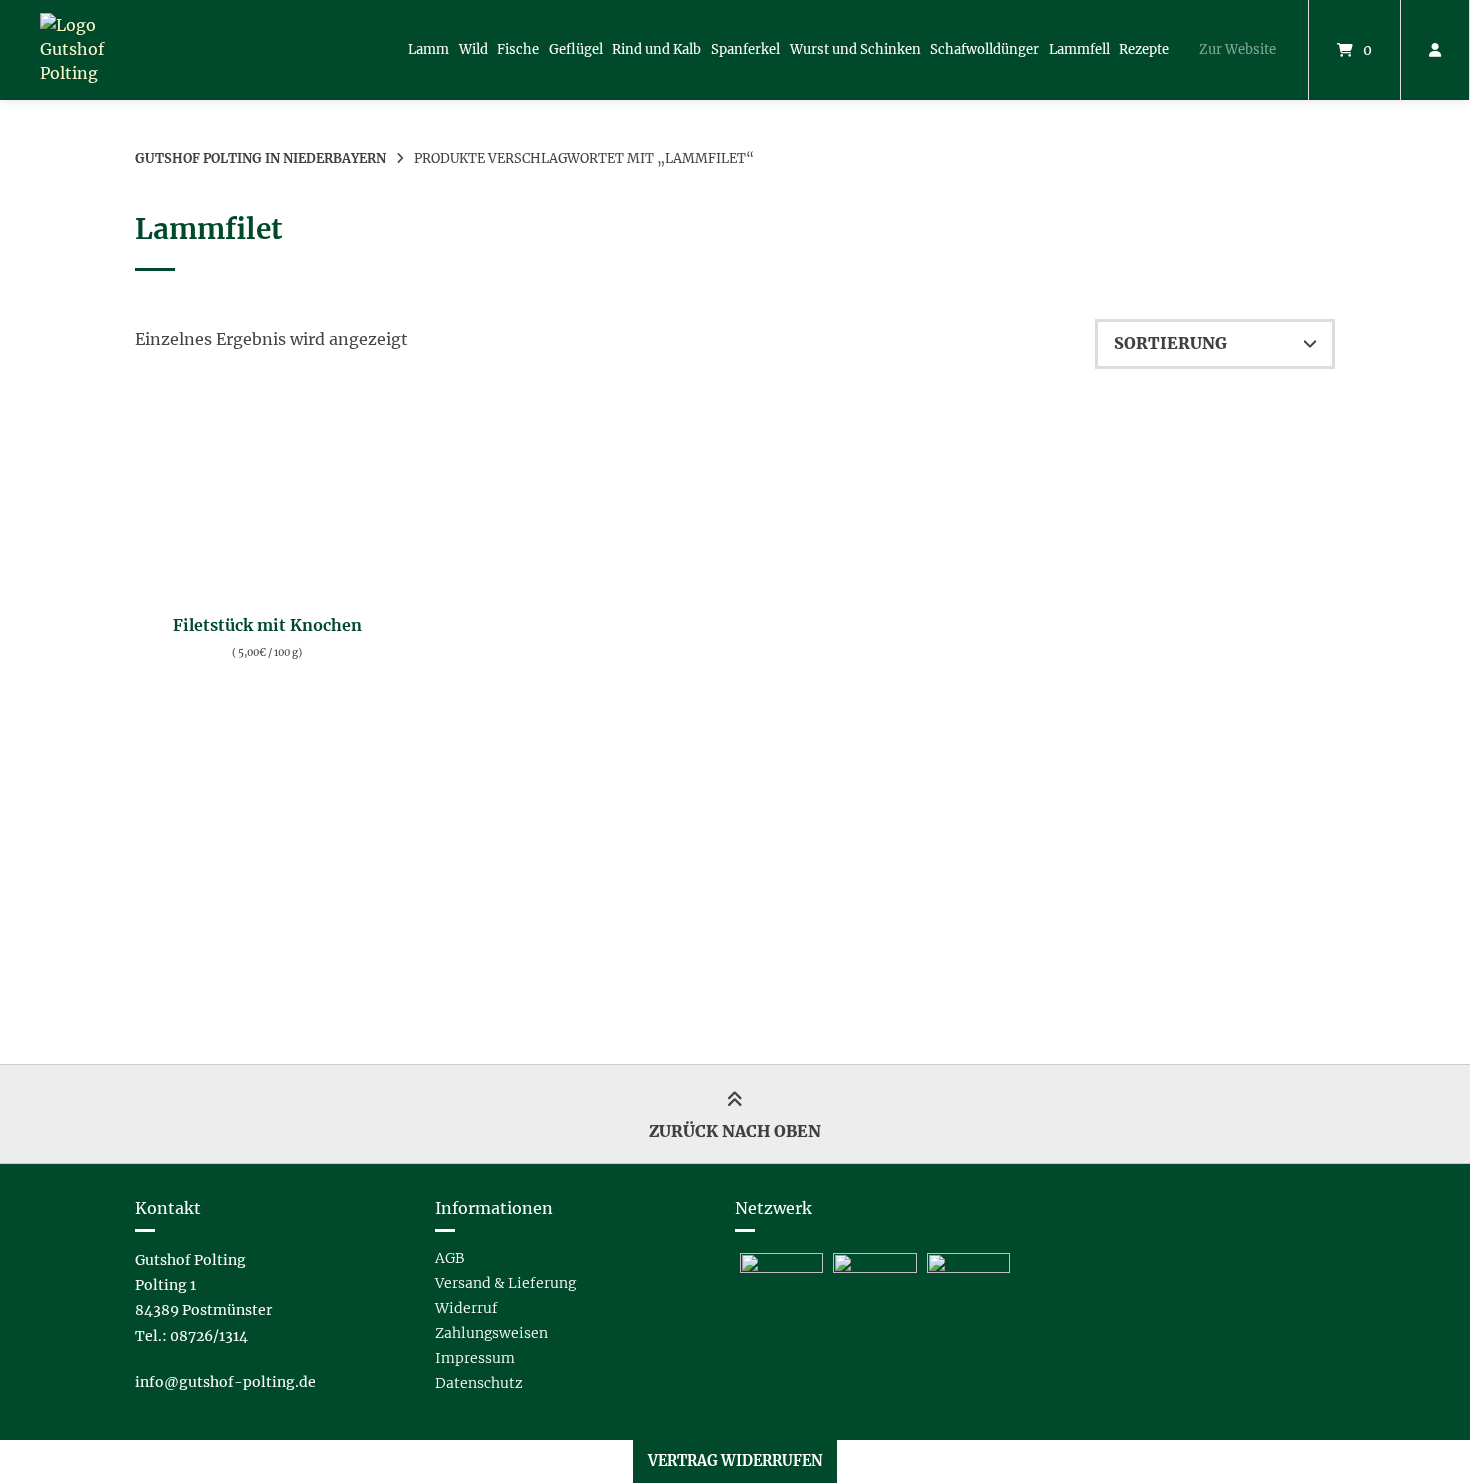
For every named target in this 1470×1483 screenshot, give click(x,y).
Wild (473, 49)
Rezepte (1144, 49)
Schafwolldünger (984, 49)
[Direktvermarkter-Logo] (781, 1267)
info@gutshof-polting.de (225, 1382)
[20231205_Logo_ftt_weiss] (874, 1267)
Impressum (475, 1358)
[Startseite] (99, 50)
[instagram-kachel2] (968, 1267)
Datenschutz (479, 1383)
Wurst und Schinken (855, 49)
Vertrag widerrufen (735, 1461)
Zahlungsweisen (491, 1333)
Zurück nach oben (735, 1131)
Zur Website (1237, 49)
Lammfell (1079, 49)
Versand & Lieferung (505, 1283)
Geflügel (576, 49)
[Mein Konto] (1435, 50)
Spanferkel (745, 49)
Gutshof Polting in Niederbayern (260, 158)
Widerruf (466, 1308)
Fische (518, 49)
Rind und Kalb (656, 49)
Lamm (428, 49)
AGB (449, 1258)
